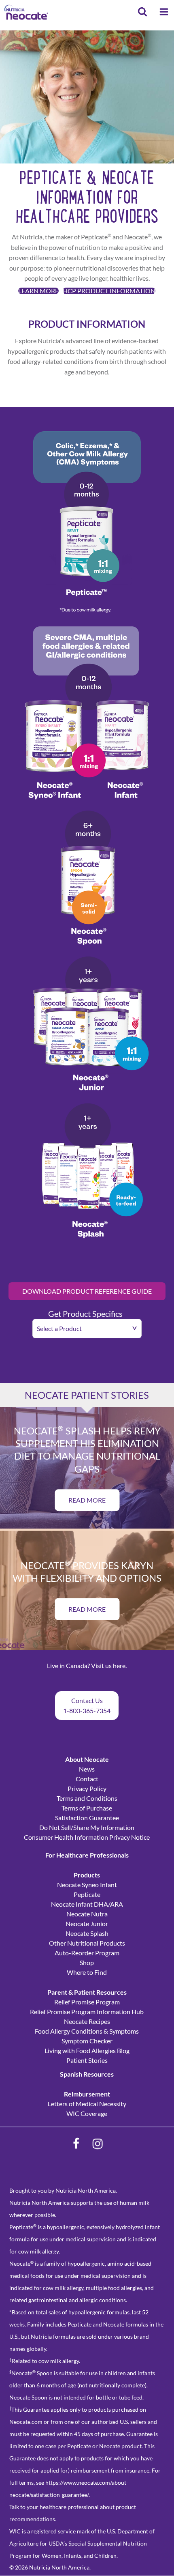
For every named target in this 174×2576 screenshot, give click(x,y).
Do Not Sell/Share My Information (87, 1827)
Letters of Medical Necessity (87, 2104)
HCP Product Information (109, 291)
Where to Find (87, 1972)
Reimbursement (87, 2094)
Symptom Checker (87, 2041)
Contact (87, 1779)
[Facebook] (76, 2144)
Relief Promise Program (87, 2002)
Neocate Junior (87, 1923)
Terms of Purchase (87, 1808)
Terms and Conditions (87, 1798)
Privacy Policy (87, 1788)
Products (87, 1875)
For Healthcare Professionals (87, 1855)
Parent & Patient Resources (87, 1992)
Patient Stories (87, 2060)
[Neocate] (26, 12)
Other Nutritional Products (87, 1943)
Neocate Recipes (87, 2021)
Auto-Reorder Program (87, 1953)
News (87, 1769)
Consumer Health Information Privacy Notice (87, 1837)
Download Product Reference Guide (87, 1291)
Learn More (38, 291)
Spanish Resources (87, 2074)
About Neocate (87, 1759)
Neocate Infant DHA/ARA (87, 1904)
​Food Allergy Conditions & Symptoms (87, 2031)
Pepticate (87, 1894)
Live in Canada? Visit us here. (87, 1665)
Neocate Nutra (87, 1914)
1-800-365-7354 (87, 1711)
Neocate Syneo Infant (87, 1885)
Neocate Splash (87, 1933)
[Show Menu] (164, 13)
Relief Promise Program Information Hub (87, 2012)
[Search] (142, 13)
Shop (87, 1962)
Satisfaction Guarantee (87, 1818)
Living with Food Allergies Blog (87, 2050)
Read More (87, 1500)
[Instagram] (98, 2144)
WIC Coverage (87, 2113)
